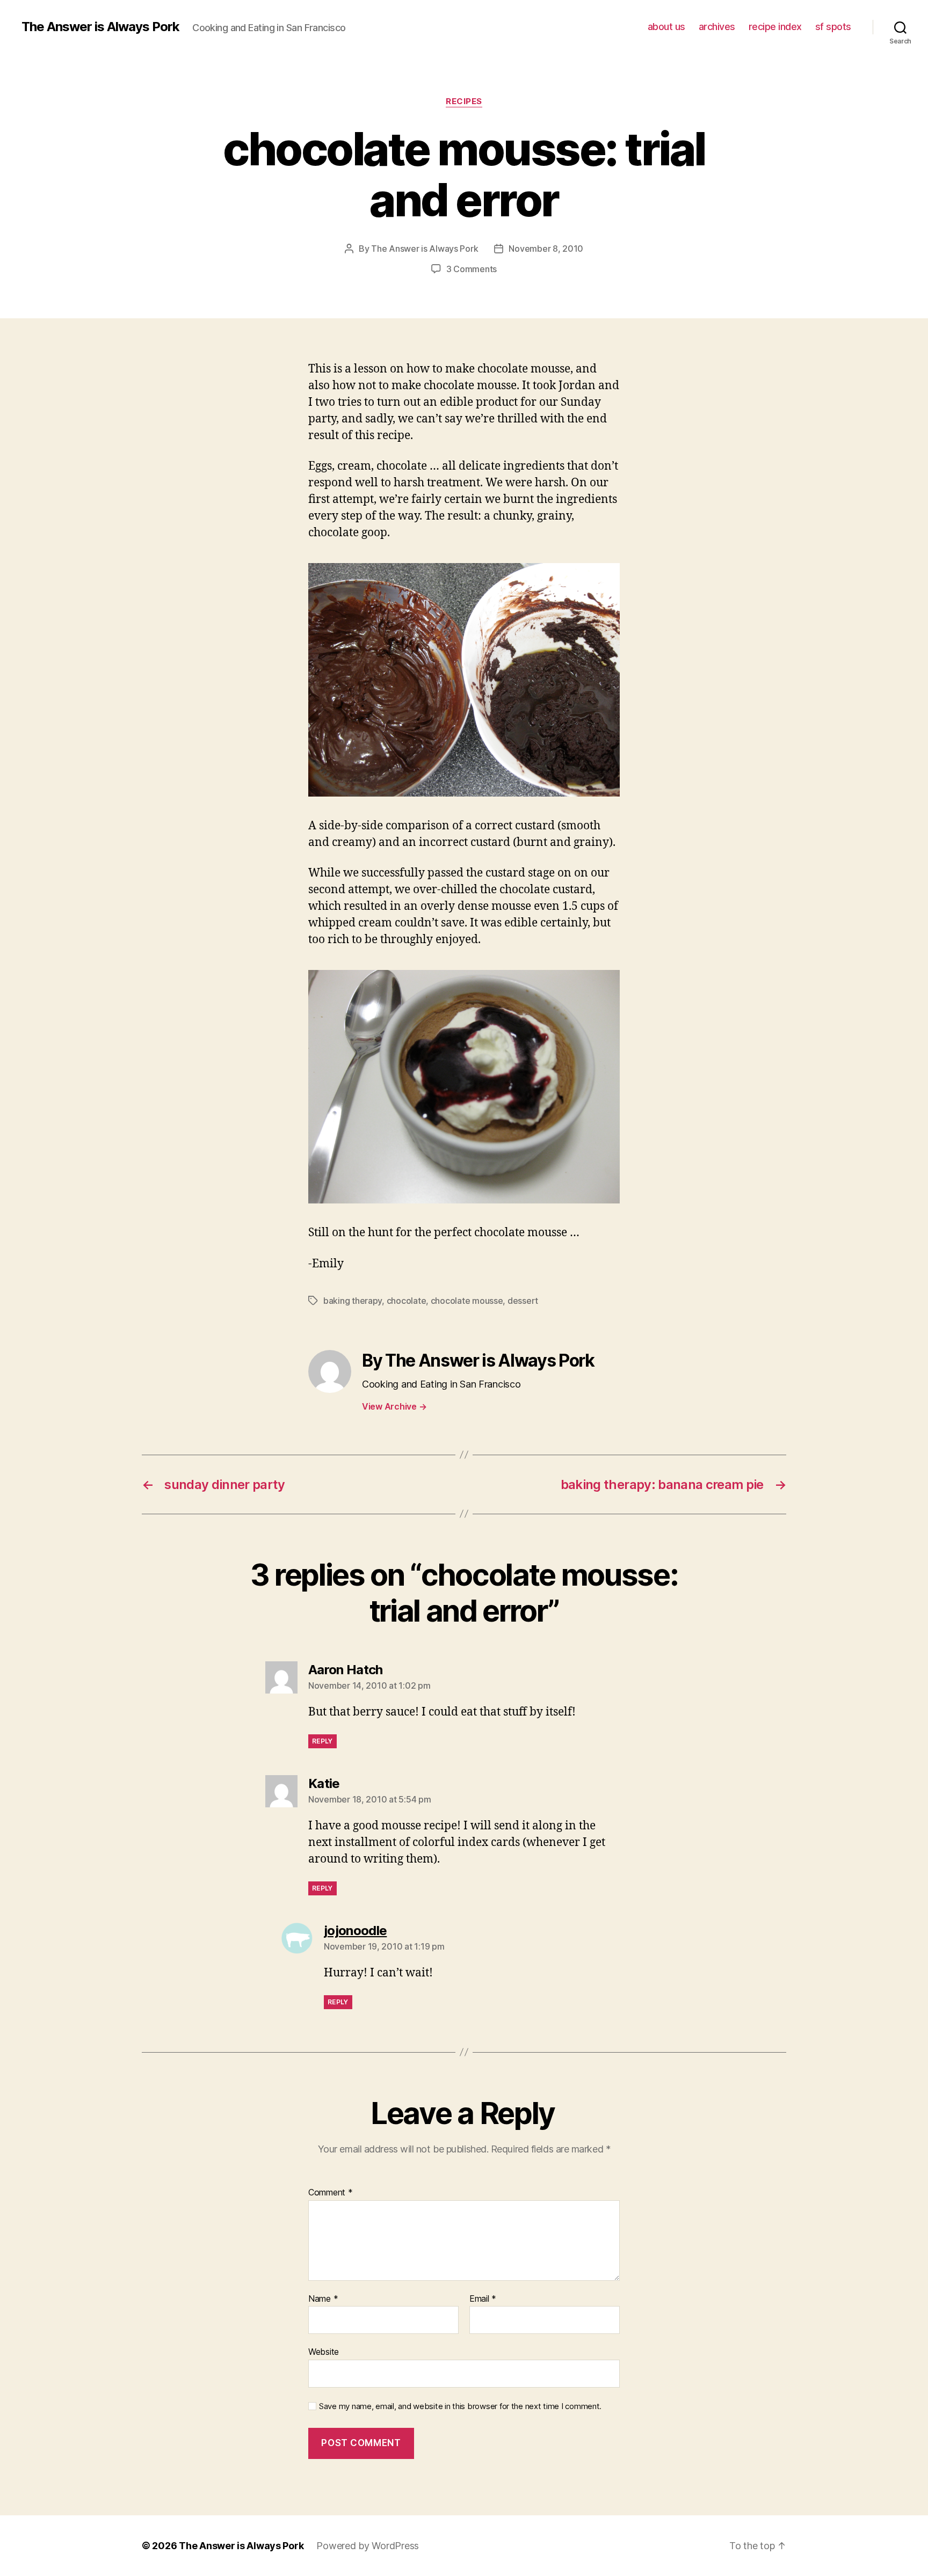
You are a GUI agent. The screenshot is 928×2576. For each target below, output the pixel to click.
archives (717, 27)
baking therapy (353, 1301)
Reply (322, 1741)
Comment (331, 2193)
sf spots (833, 27)
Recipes (464, 101)
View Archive (394, 1406)
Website (324, 2352)
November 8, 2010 (546, 249)
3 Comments (472, 269)
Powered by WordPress (368, 2546)
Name (323, 2299)
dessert (523, 1301)
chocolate (407, 1301)
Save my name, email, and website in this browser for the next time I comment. (460, 2406)
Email (483, 2299)
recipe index (775, 27)
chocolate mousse (467, 1301)
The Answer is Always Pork (100, 27)
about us (666, 27)
